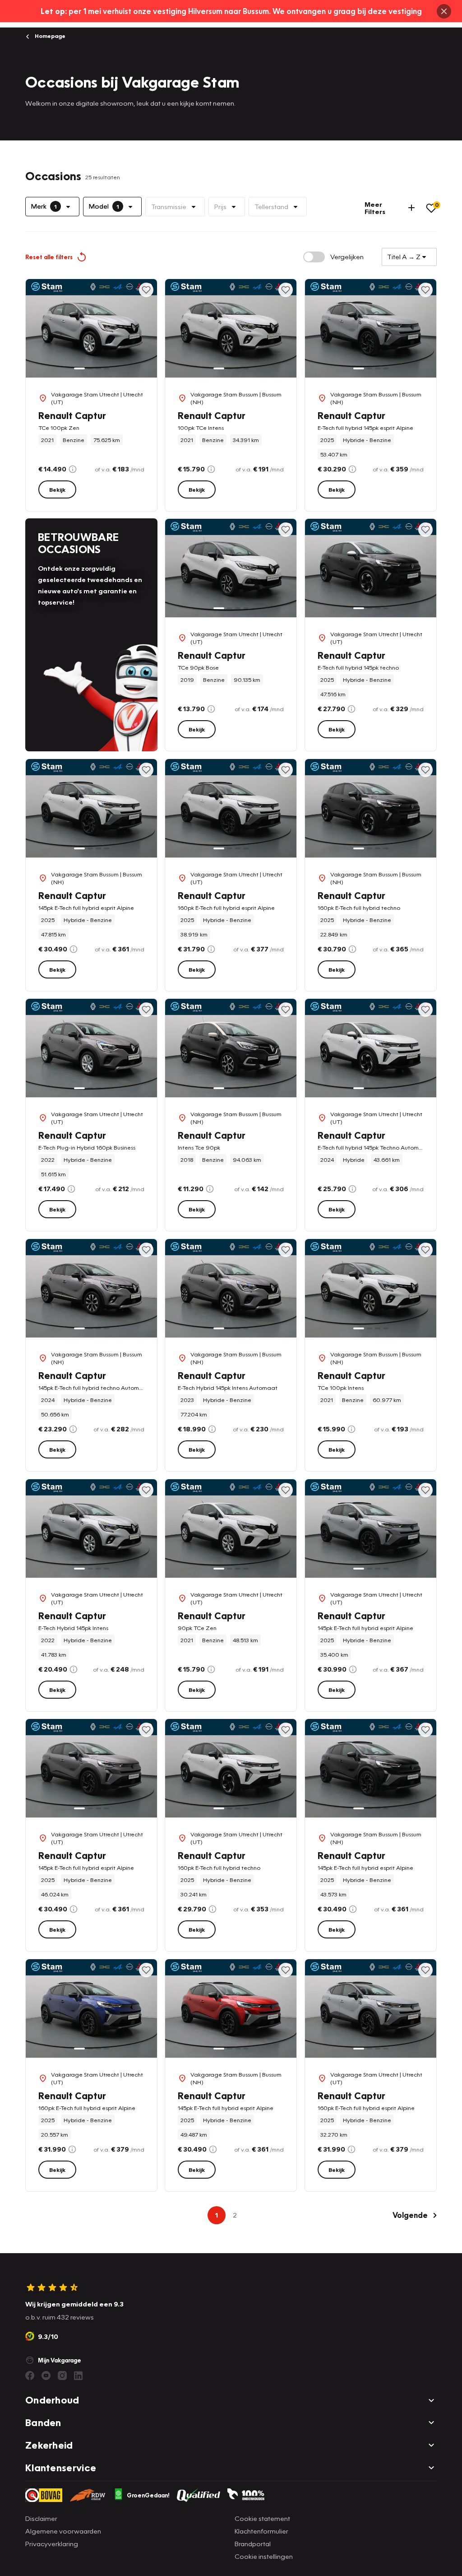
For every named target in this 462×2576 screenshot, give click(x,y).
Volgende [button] (410, 2215)
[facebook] (30, 2376)
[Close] (444, 11)
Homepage (49, 36)
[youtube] (46, 2376)
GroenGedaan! (148, 2495)
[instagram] (62, 2376)
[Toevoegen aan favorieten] (146, 290)
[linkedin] (79, 2376)
